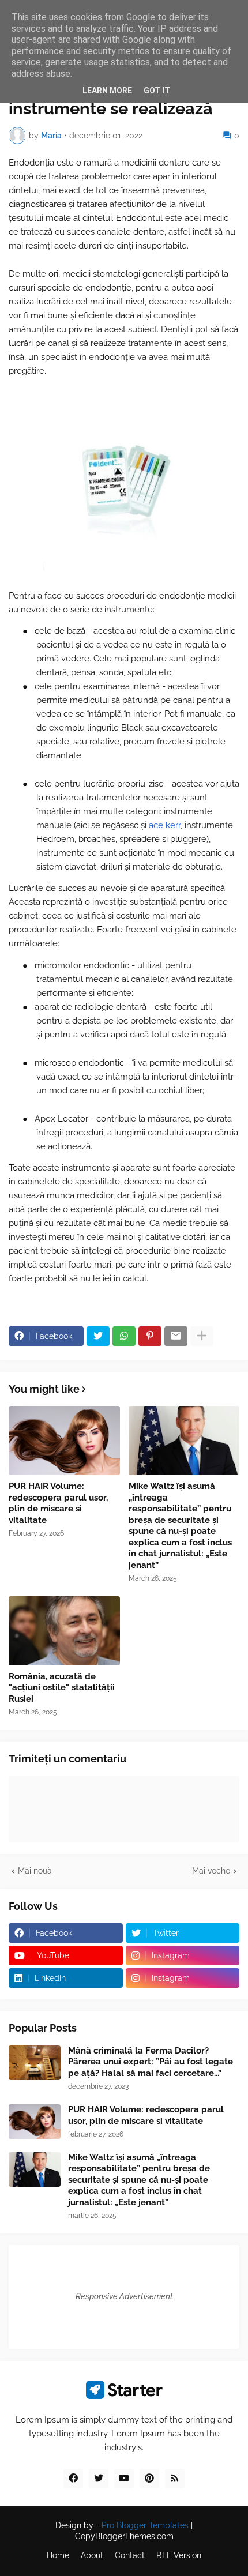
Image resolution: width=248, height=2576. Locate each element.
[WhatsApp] (124, 1336)
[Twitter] (98, 1336)
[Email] (176, 1336)
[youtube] (124, 2479)
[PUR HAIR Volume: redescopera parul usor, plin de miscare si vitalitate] (64, 1441)
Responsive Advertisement (124, 2296)
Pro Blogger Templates (145, 2525)
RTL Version (179, 2555)
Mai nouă (35, 1871)
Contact (130, 2555)
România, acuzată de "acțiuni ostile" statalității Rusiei (62, 1688)
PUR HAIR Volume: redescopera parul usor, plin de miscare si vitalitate (58, 1503)
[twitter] (99, 2479)
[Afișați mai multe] (202, 1336)
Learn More (107, 91)
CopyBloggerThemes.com (124, 2536)
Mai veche (211, 1871)
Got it (157, 91)
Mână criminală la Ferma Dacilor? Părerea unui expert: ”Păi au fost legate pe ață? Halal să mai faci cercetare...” (151, 2062)
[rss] (175, 2479)
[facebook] (73, 2479)
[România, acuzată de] (64, 1631)
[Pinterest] (150, 1336)
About (92, 2555)
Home (58, 2555)
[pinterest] (149, 2479)
